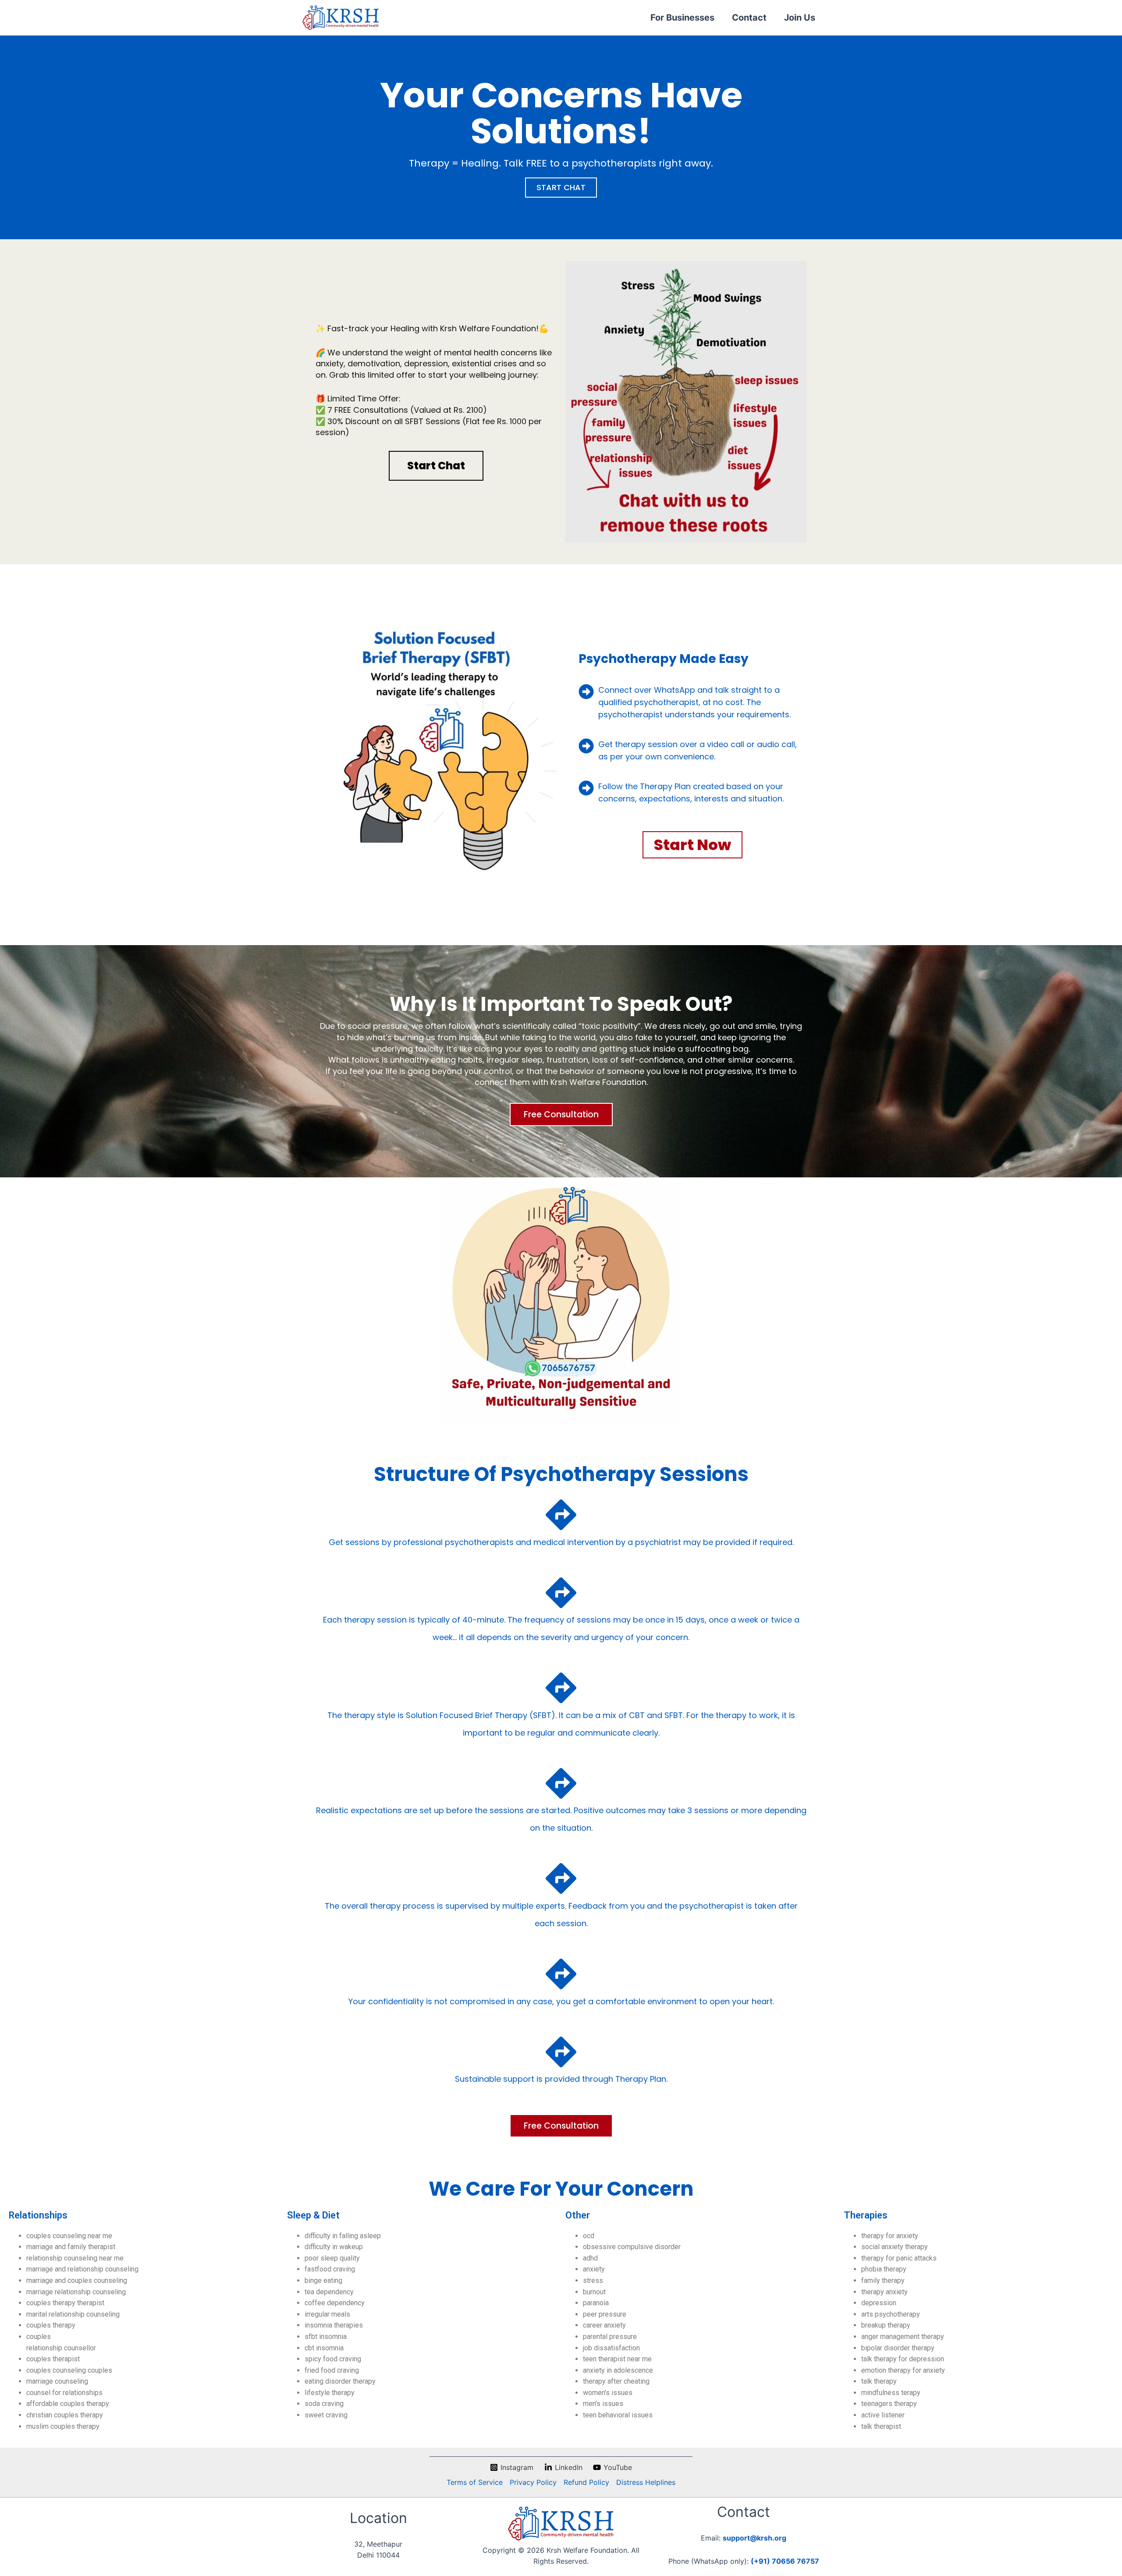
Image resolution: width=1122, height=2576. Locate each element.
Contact (749, 18)
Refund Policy (586, 2482)
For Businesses (682, 18)
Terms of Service (475, 2482)
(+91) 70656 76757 (785, 2561)
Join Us (800, 18)
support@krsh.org (755, 2538)
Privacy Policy (533, 2482)
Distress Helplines (646, 2482)
